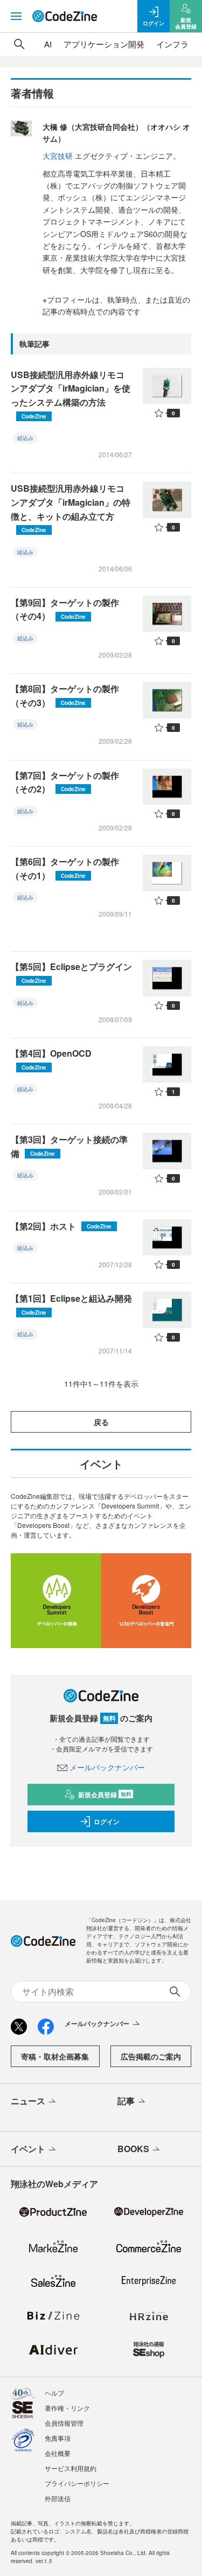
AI (48, 44)
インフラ (172, 44)
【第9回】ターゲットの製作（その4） (65, 609)
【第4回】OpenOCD (51, 1059)
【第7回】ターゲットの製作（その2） (65, 782)
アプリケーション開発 (104, 44)
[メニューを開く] (16, 16)
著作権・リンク (67, 2408)
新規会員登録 (105, 1795)
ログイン (107, 1821)
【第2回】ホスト (61, 1226)
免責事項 (58, 2438)
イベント (28, 2149)
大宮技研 (58, 156)
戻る (101, 1422)
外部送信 (58, 2498)
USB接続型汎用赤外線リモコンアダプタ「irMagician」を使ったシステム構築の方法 (71, 394)
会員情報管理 (64, 2423)
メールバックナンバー (107, 1767)
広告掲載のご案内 (151, 2056)
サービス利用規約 (71, 2468)
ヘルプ (54, 2393)
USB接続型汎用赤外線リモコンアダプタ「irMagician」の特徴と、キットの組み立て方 (71, 508)
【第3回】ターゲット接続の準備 (69, 1146)
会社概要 (58, 2453)
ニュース (28, 2101)
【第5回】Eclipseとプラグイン (71, 972)
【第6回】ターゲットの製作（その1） (65, 868)
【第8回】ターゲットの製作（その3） (65, 696)
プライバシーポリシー (77, 2483)
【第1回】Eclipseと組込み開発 (71, 1304)
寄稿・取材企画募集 (55, 2056)
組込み (25, 438)
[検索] (19, 44)
